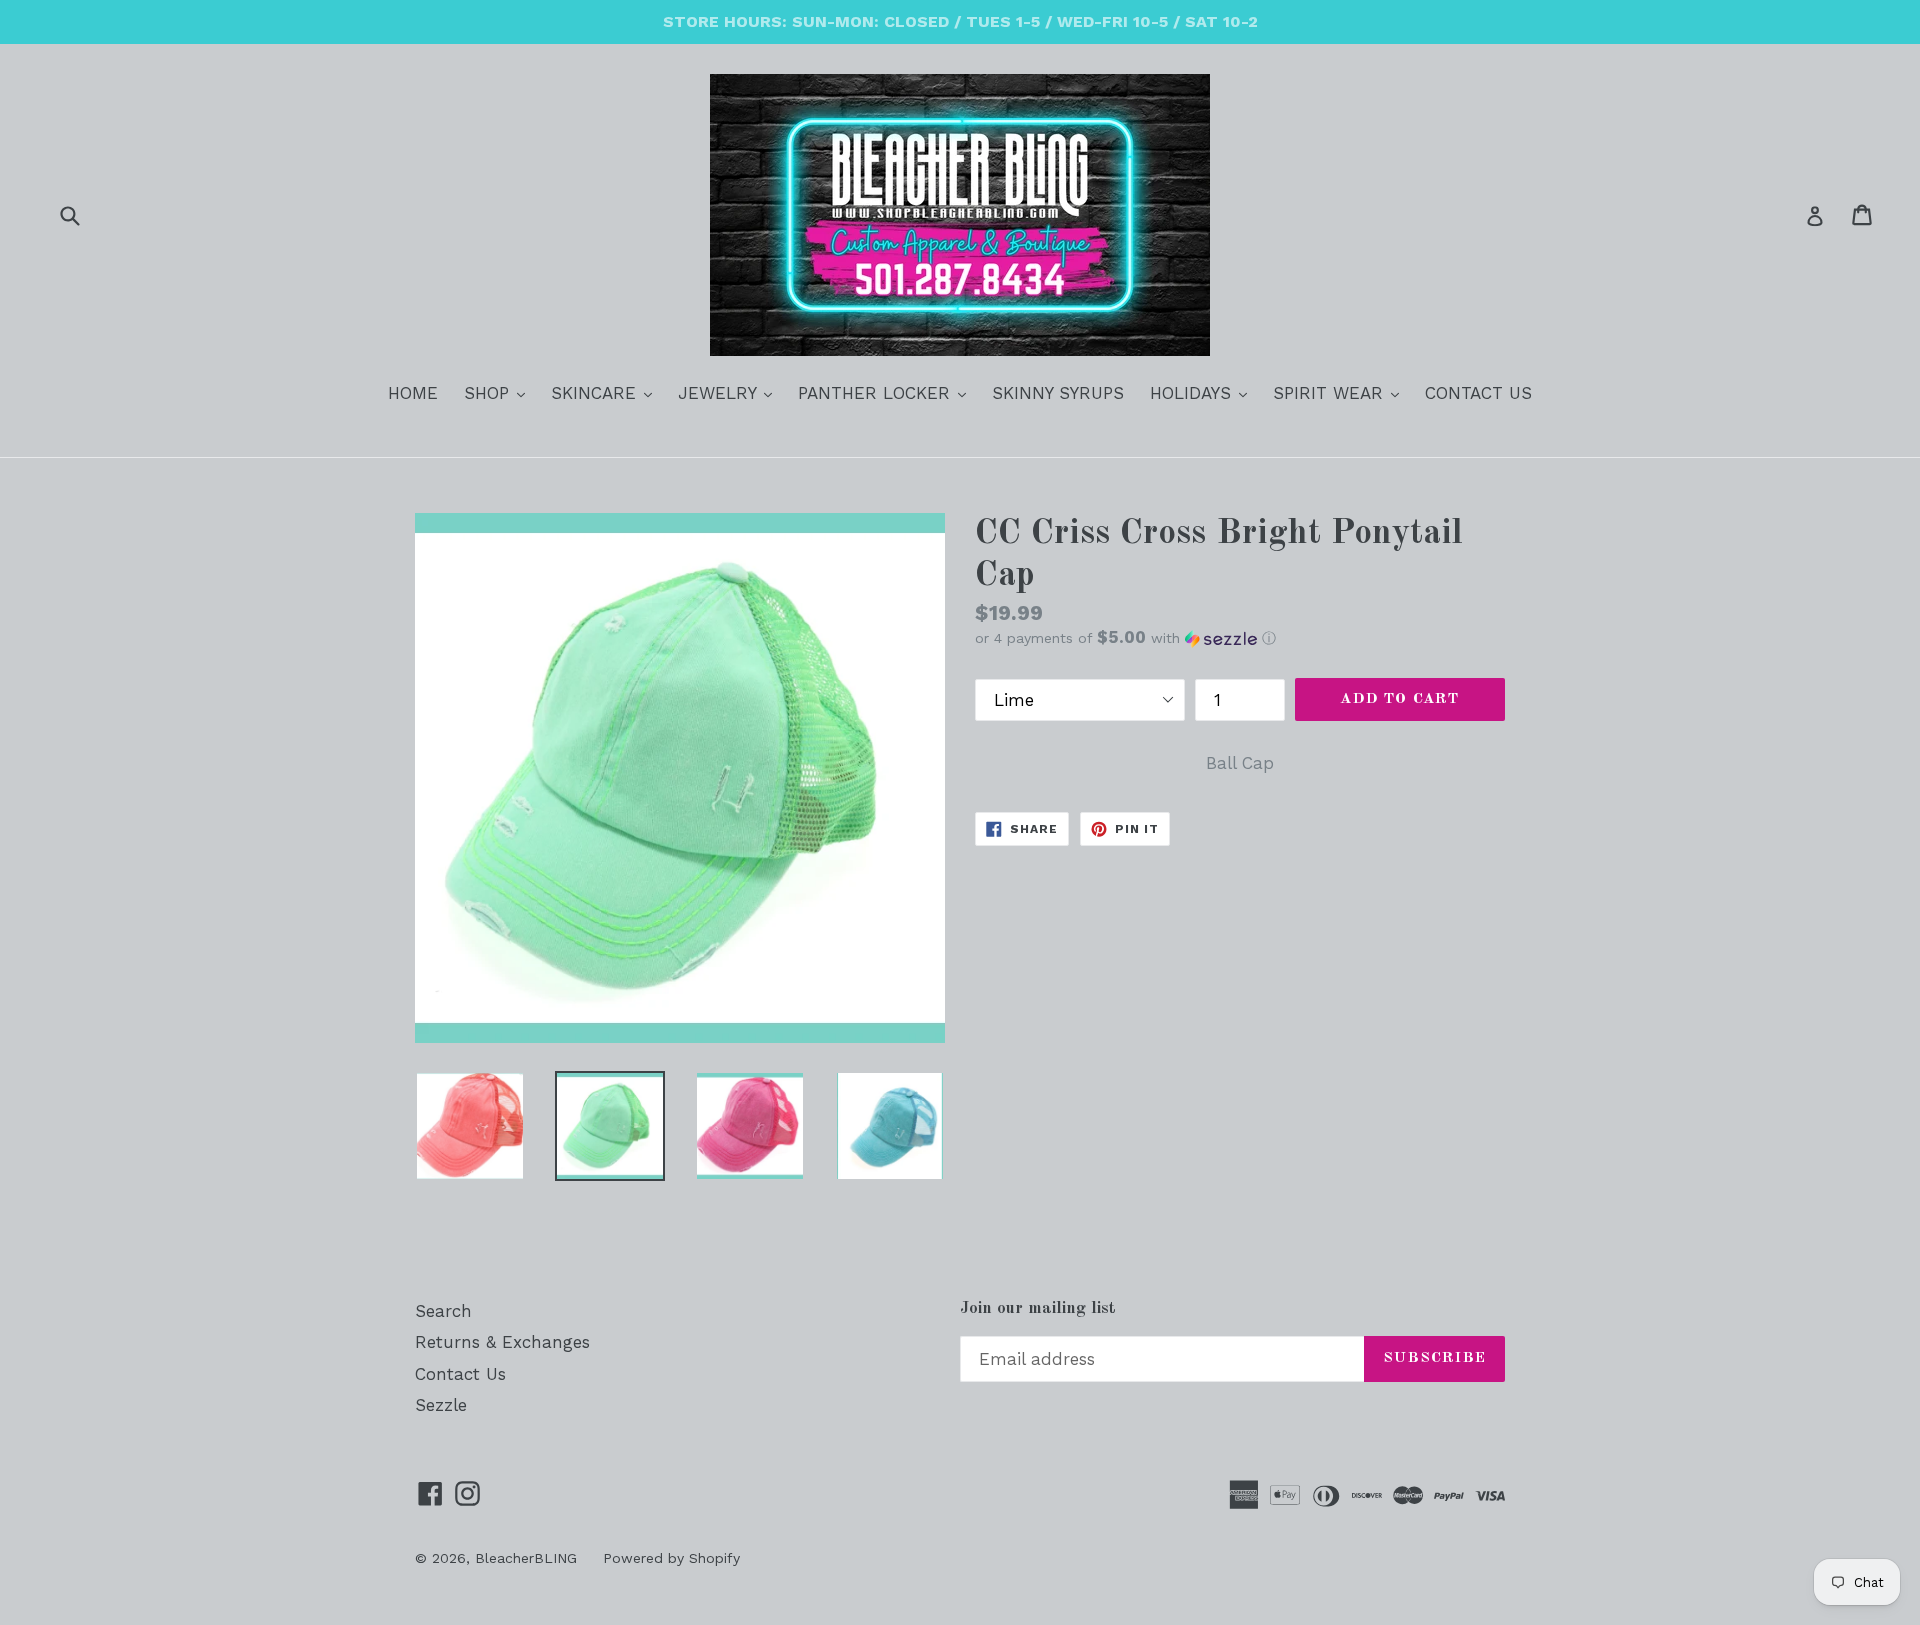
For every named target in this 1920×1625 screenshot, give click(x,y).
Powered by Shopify (671, 1558)
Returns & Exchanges (502, 1342)
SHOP (499, 392)
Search (443, 1311)
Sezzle (441, 1405)
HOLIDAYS (1203, 392)
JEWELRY (730, 392)
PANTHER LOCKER (887, 392)
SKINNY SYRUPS (1058, 393)
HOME (413, 393)
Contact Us (460, 1374)
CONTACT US (1478, 393)
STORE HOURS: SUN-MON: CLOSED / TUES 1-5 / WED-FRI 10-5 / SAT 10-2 (960, 21)
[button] (1240, 638)
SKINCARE (606, 392)
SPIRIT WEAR (1341, 392)
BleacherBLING (526, 1558)
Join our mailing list (1038, 1308)
